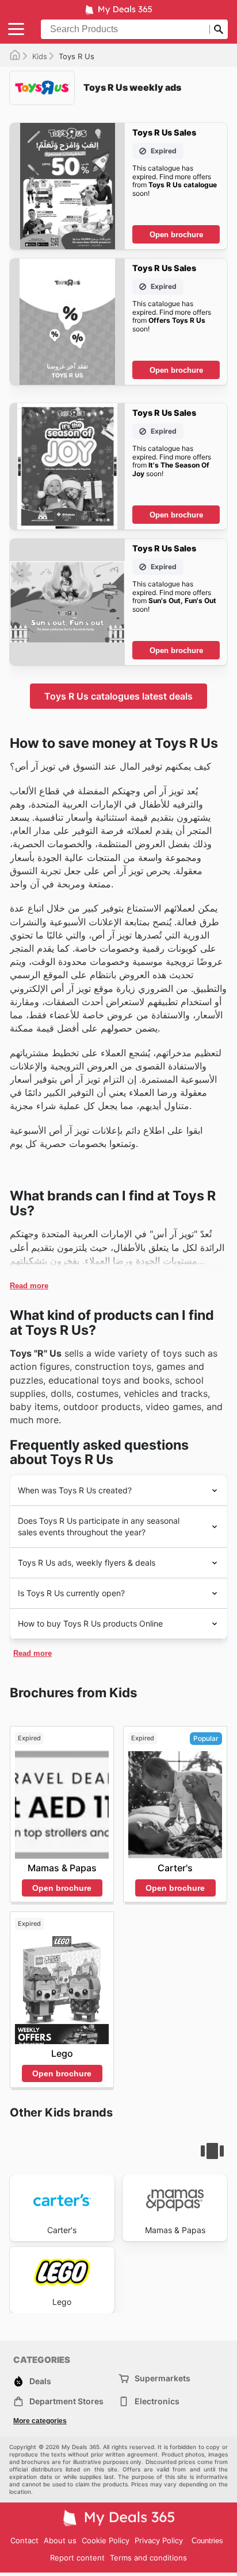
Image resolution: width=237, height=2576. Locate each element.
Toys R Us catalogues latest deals (118, 696)
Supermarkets (163, 2378)
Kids (40, 56)
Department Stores (66, 2401)
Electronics (157, 2401)
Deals (40, 2381)
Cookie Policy (106, 2540)
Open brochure (176, 235)
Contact (24, 2540)
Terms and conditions (148, 2558)
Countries (207, 2541)
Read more (29, 1286)
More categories (40, 2421)
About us (60, 2540)
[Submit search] (219, 29)
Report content (77, 2558)
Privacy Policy (159, 2540)
